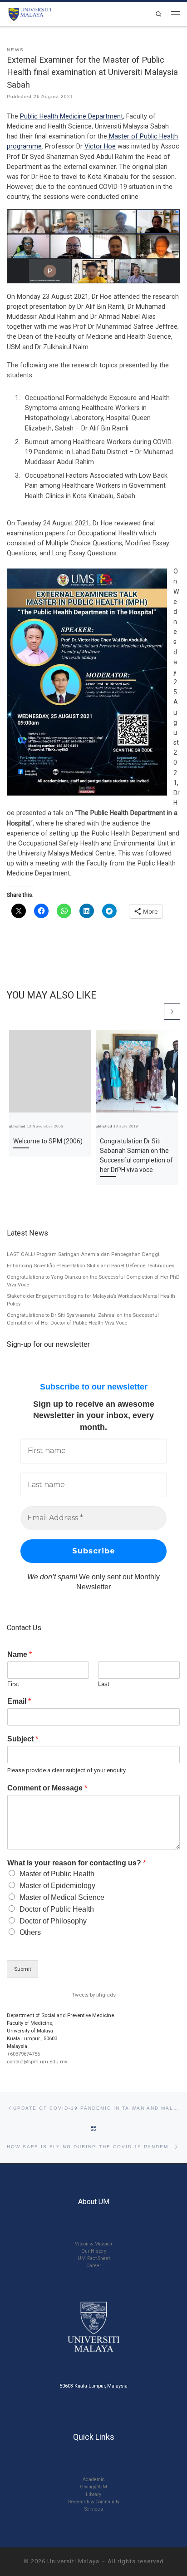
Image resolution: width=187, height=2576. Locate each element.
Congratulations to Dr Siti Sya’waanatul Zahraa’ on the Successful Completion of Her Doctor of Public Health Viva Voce (83, 1319)
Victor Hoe (100, 146)
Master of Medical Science (62, 1897)
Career (94, 2266)
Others (30, 1932)
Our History (94, 2251)
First (13, 1684)
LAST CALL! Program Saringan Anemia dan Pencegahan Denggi (83, 1254)
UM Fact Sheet (94, 2258)
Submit (22, 1969)
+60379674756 (23, 2054)
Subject (23, 1739)
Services (94, 2509)
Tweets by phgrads (94, 1995)
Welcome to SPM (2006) (48, 1141)
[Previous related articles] (155, 1012)
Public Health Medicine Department (71, 116)
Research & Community (94, 2502)
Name (20, 1654)
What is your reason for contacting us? (76, 1863)
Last (104, 1684)
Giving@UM (93, 2487)
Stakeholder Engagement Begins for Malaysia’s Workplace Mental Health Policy (91, 1300)
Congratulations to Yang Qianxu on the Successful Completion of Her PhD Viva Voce (93, 1281)
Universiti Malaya (73, 2561)
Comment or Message (47, 1788)
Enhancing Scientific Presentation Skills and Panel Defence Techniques (91, 1266)
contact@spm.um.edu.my (37, 2062)
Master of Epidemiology (57, 1886)
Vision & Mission (93, 2244)
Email (19, 1701)
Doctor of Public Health (57, 1909)
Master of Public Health (57, 1874)
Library (93, 2494)
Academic (94, 2480)
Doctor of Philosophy (53, 1921)
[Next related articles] (172, 1012)
